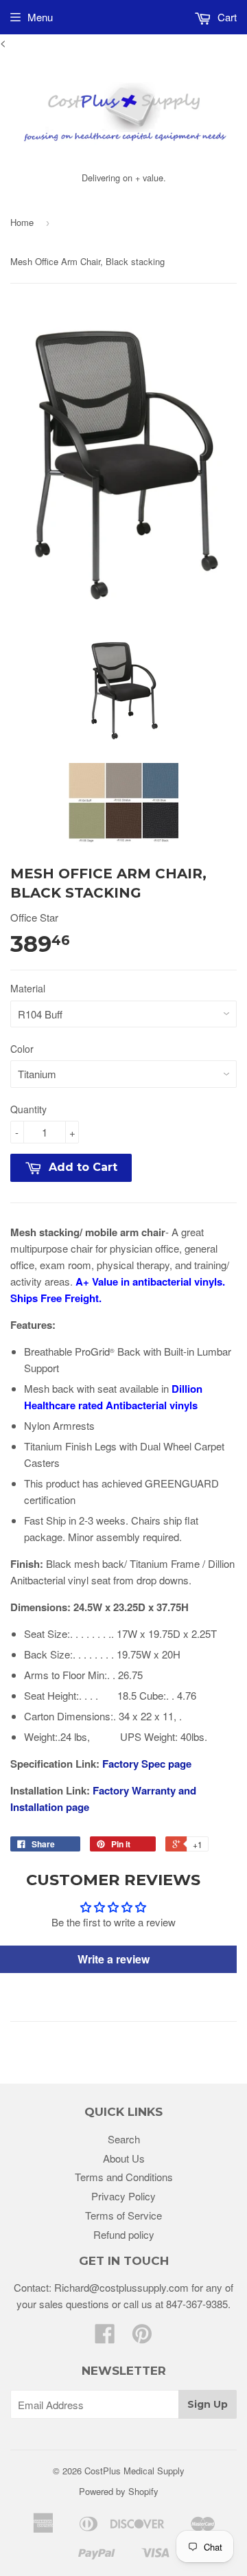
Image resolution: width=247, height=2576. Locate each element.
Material (28, 988)
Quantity (28, 1109)
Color (22, 1049)
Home (22, 222)
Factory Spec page (147, 1764)
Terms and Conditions (124, 2177)
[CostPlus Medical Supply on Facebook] (105, 2337)
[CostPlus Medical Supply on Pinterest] (142, 2337)
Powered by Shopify (119, 2491)
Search (124, 2139)
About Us (124, 2158)
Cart (226, 17)
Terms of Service (123, 2215)
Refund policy (124, 2234)
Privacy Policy (123, 2196)
